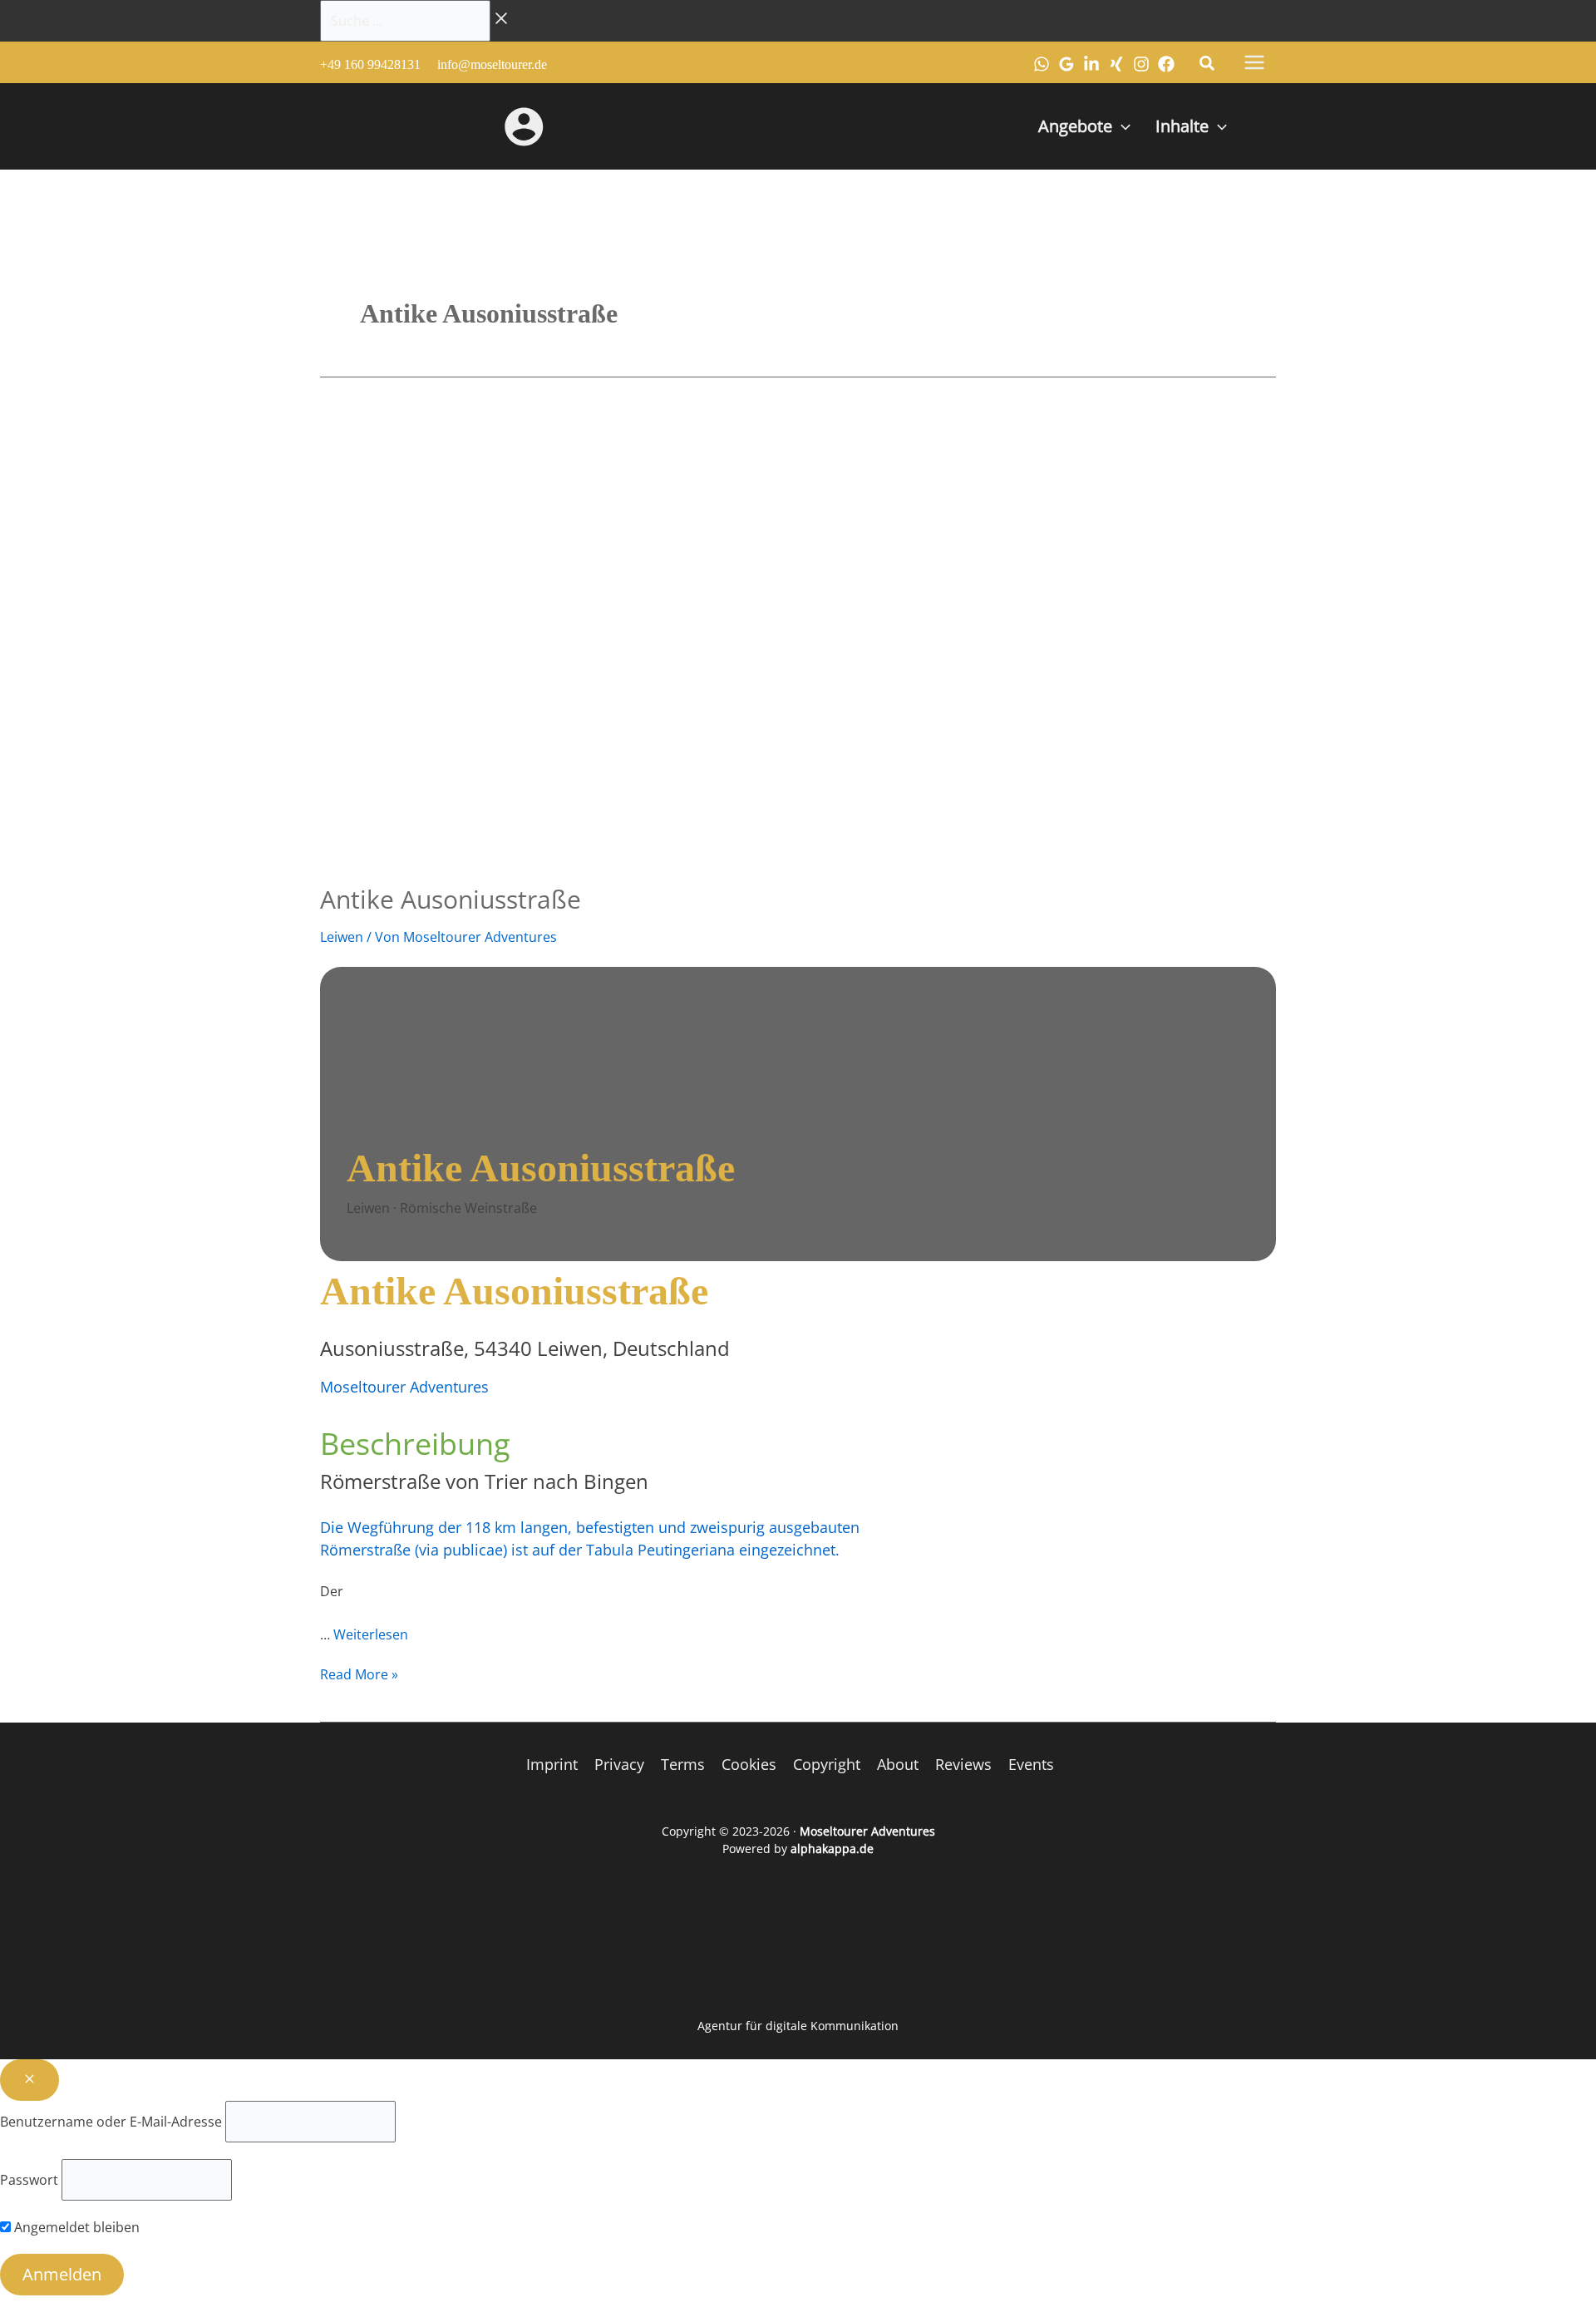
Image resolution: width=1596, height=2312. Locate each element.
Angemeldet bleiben (75, 2227)
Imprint (552, 1764)
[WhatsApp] (1042, 64)
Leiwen (342, 937)
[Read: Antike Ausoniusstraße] (744, 636)
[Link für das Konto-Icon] (524, 126)
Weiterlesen (371, 1634)
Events (1031, 1764)
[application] (1121, 126)
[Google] (1066, 64)
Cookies (749, 1764)
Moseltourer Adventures (404, 1387)
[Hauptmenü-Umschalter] (1254, 62)
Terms (683, 1764)
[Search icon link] (1208, 65)
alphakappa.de (832, 1849)
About (898, 1764)
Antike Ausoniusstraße (451, 899)
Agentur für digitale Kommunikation (798, 2026)
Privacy (619, 1764)
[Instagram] (1141, 64)
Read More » (359, 1674)
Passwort (29, 2180)
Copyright (827, 1764)
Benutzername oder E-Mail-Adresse (111, 2122)
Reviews (963, 1764)
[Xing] (1116, 64)
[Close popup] (30, 2080)
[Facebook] (1166, 64)
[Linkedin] (1091, 64)
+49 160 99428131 (370, 64)
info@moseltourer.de (492, 64)
